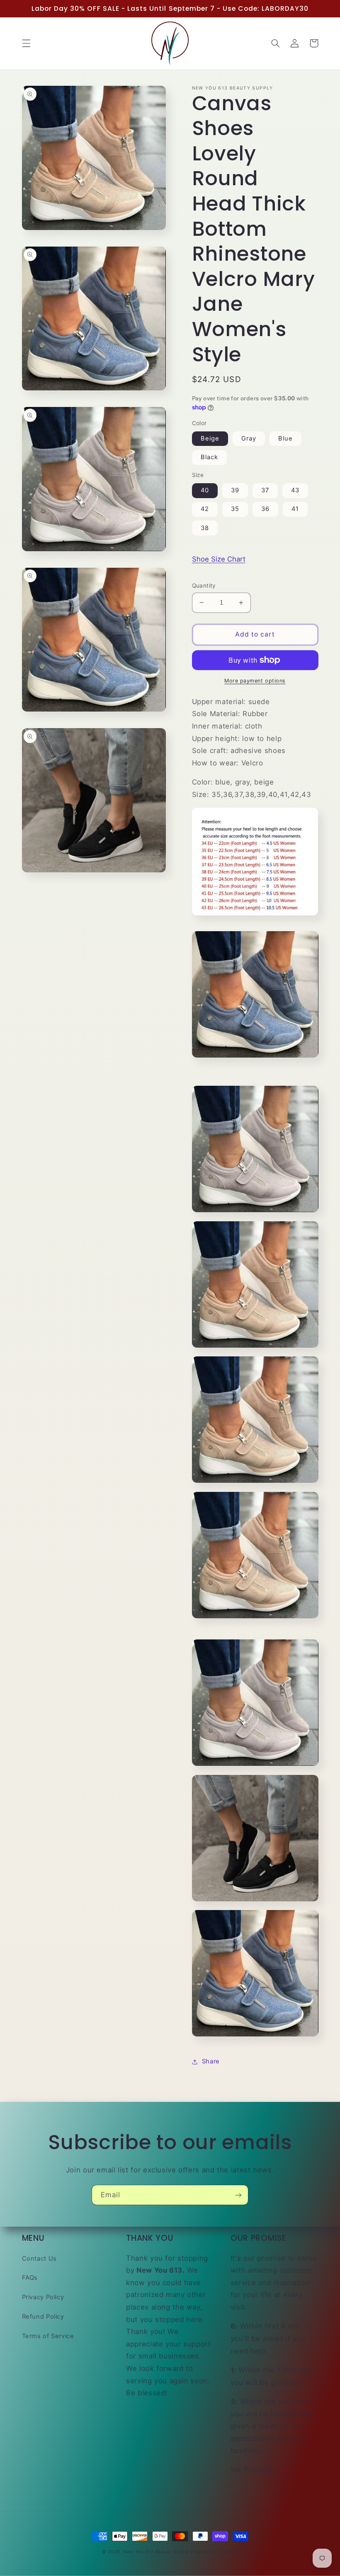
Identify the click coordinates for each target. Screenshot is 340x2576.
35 (235, 509)
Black (209, 457)
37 (265, 490)
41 (295, 509)
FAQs (30, 2278)
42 (205, 509)
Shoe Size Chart (219, 559)
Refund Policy (43, 2317)
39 (235, 490)
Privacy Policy (43, 2297)
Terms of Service (48, 2336)
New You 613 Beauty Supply (156, 2552)
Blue (285, 438)
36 (265, 509)
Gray (249, 438)
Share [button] (211, 2061)
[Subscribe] (238, 2195)
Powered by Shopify (214, 2552)
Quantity (204, 586)
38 (205, 528)
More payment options (255, 681)
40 (205, 490)
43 (295, 490)
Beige (210, 438)
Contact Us (39, 2259)
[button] (26, 43)
